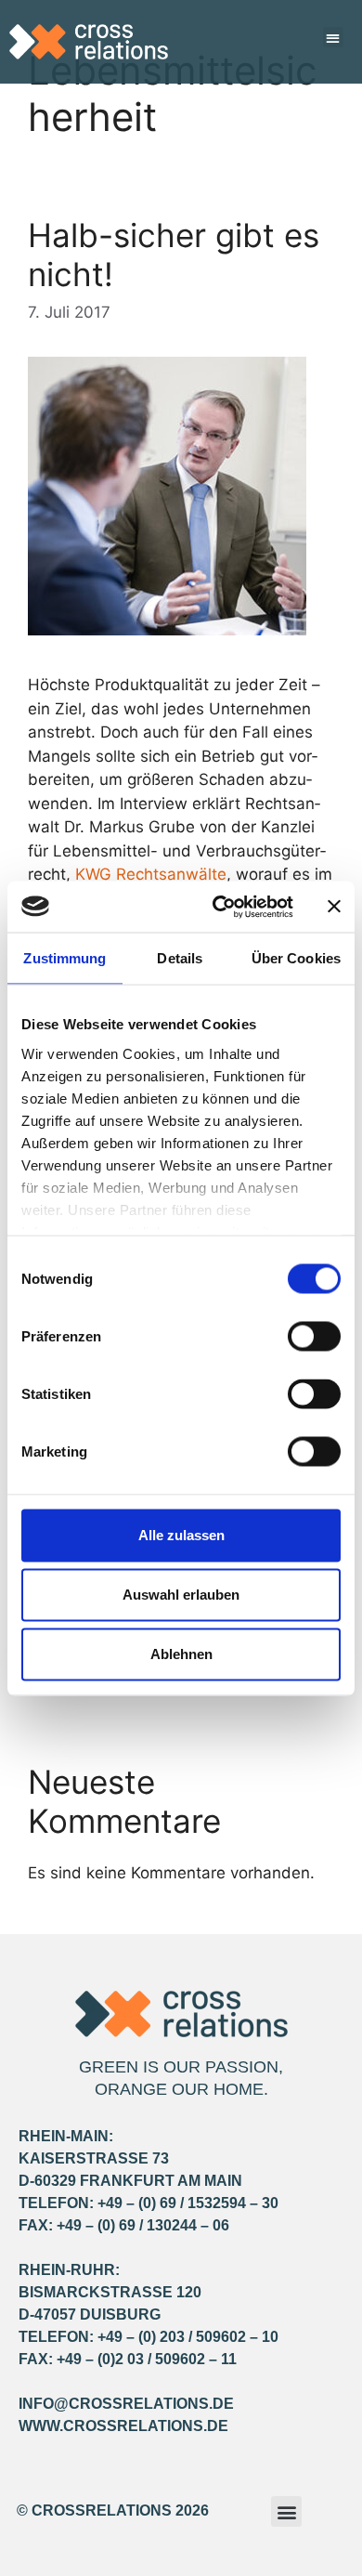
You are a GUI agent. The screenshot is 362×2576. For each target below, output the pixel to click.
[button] (334, 38)
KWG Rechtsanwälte (151, 874)
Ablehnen (181, 1654)
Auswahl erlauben (181, 1595)
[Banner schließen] (334, 907)
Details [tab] (180, 958)
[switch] (314, 1337)
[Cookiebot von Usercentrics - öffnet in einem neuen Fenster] (220, 907)
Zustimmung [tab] (65, 958)
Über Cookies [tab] (296, 958)
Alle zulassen (181, 1535)
